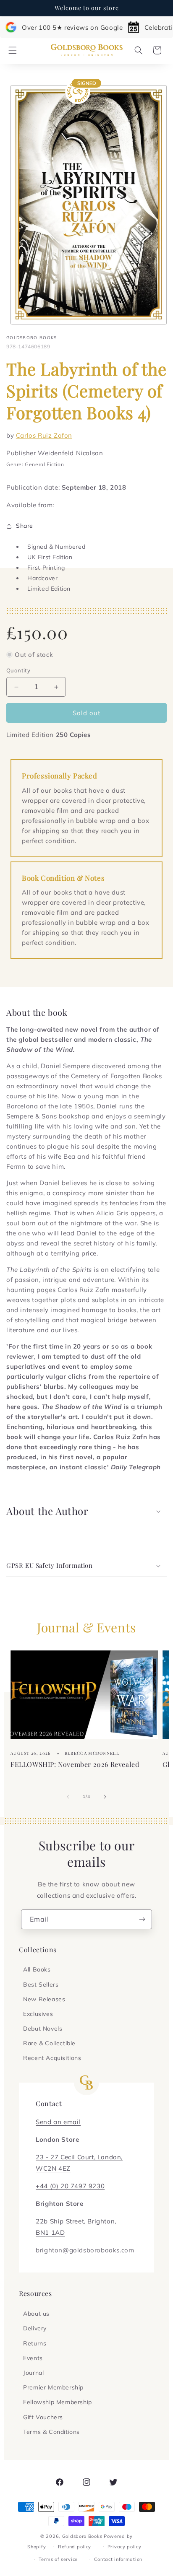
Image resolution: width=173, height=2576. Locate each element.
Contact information (118, 2559)
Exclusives (38, 2014)
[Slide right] (105, 1797)
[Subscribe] (142, 1919)
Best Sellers (41, 1985)
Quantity (18, 670)
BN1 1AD (50, 2232)
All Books (37, 1969)
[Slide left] (68, 1797)
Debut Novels (43, 2029)
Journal (33, 2373)
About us (36, 2314)
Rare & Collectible (49, 2043)
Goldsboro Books (82, 2536)
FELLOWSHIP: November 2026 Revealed (75, 1764)
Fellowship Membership (58, 2402)
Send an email (58, 2122)
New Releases (44, 1999)
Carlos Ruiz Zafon (44, 435)
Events (33, 2358)
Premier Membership (53, 2387)
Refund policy (75, 2547)
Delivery (35, 2328)
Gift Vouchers (43, 2417)
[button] (13, 50)
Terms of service (58, 2559)
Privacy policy (125, 2547)
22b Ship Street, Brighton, (76, 2221)
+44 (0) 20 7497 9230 (70, 2186)
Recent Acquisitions (52, 2058)
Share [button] (25, 526)
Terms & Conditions (51, 2432)
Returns (35, 2343)
